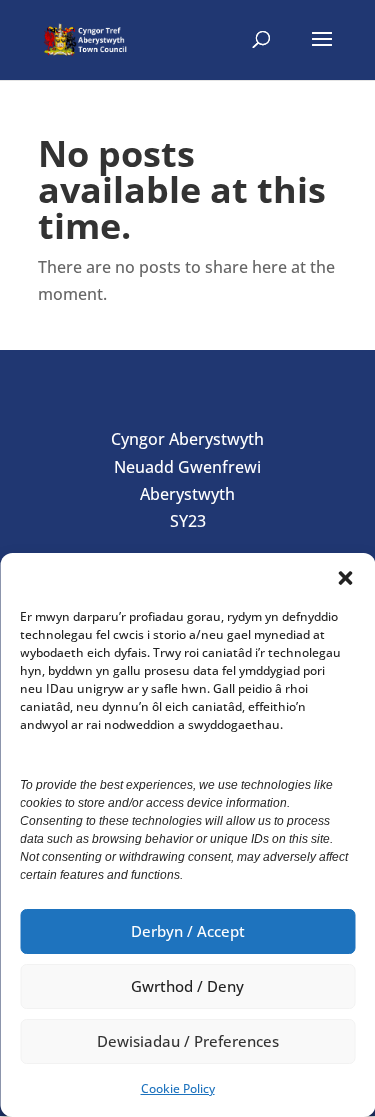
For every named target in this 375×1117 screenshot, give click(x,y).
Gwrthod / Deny (187, 986)
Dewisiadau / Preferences (188, 1041)
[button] (345, 578)
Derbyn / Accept (188, 931)
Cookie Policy (178, 1088)
